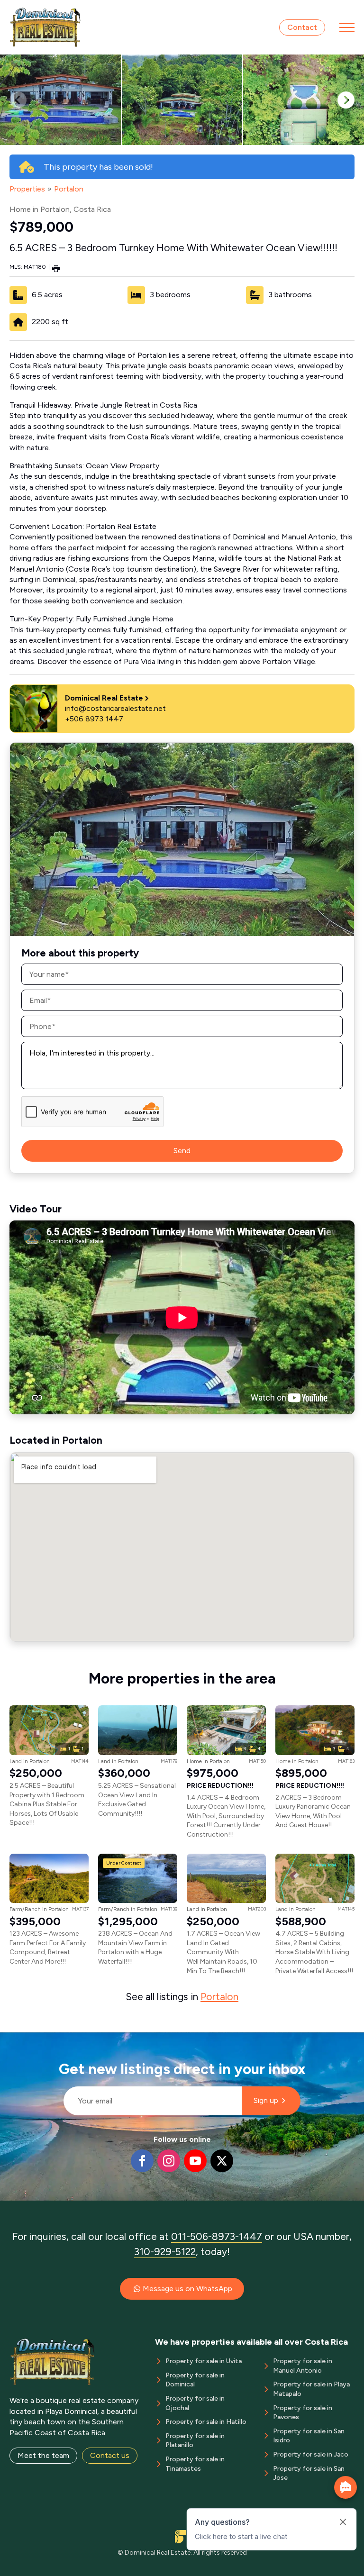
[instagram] (169, 2161)
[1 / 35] (60, 100)
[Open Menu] (347, 27)
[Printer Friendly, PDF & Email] (56, 268)
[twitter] (222, 2161)
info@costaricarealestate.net (115, 708)
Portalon (69, 189)
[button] (346, 100)
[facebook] (142, 2161)
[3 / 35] (304, 100)
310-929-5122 (165, 2252)
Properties (27, 189)
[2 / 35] (182, 100)
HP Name (59, 2040)
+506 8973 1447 (94, 719)
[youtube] (195, 2161)
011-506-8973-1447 (217, 2236)
